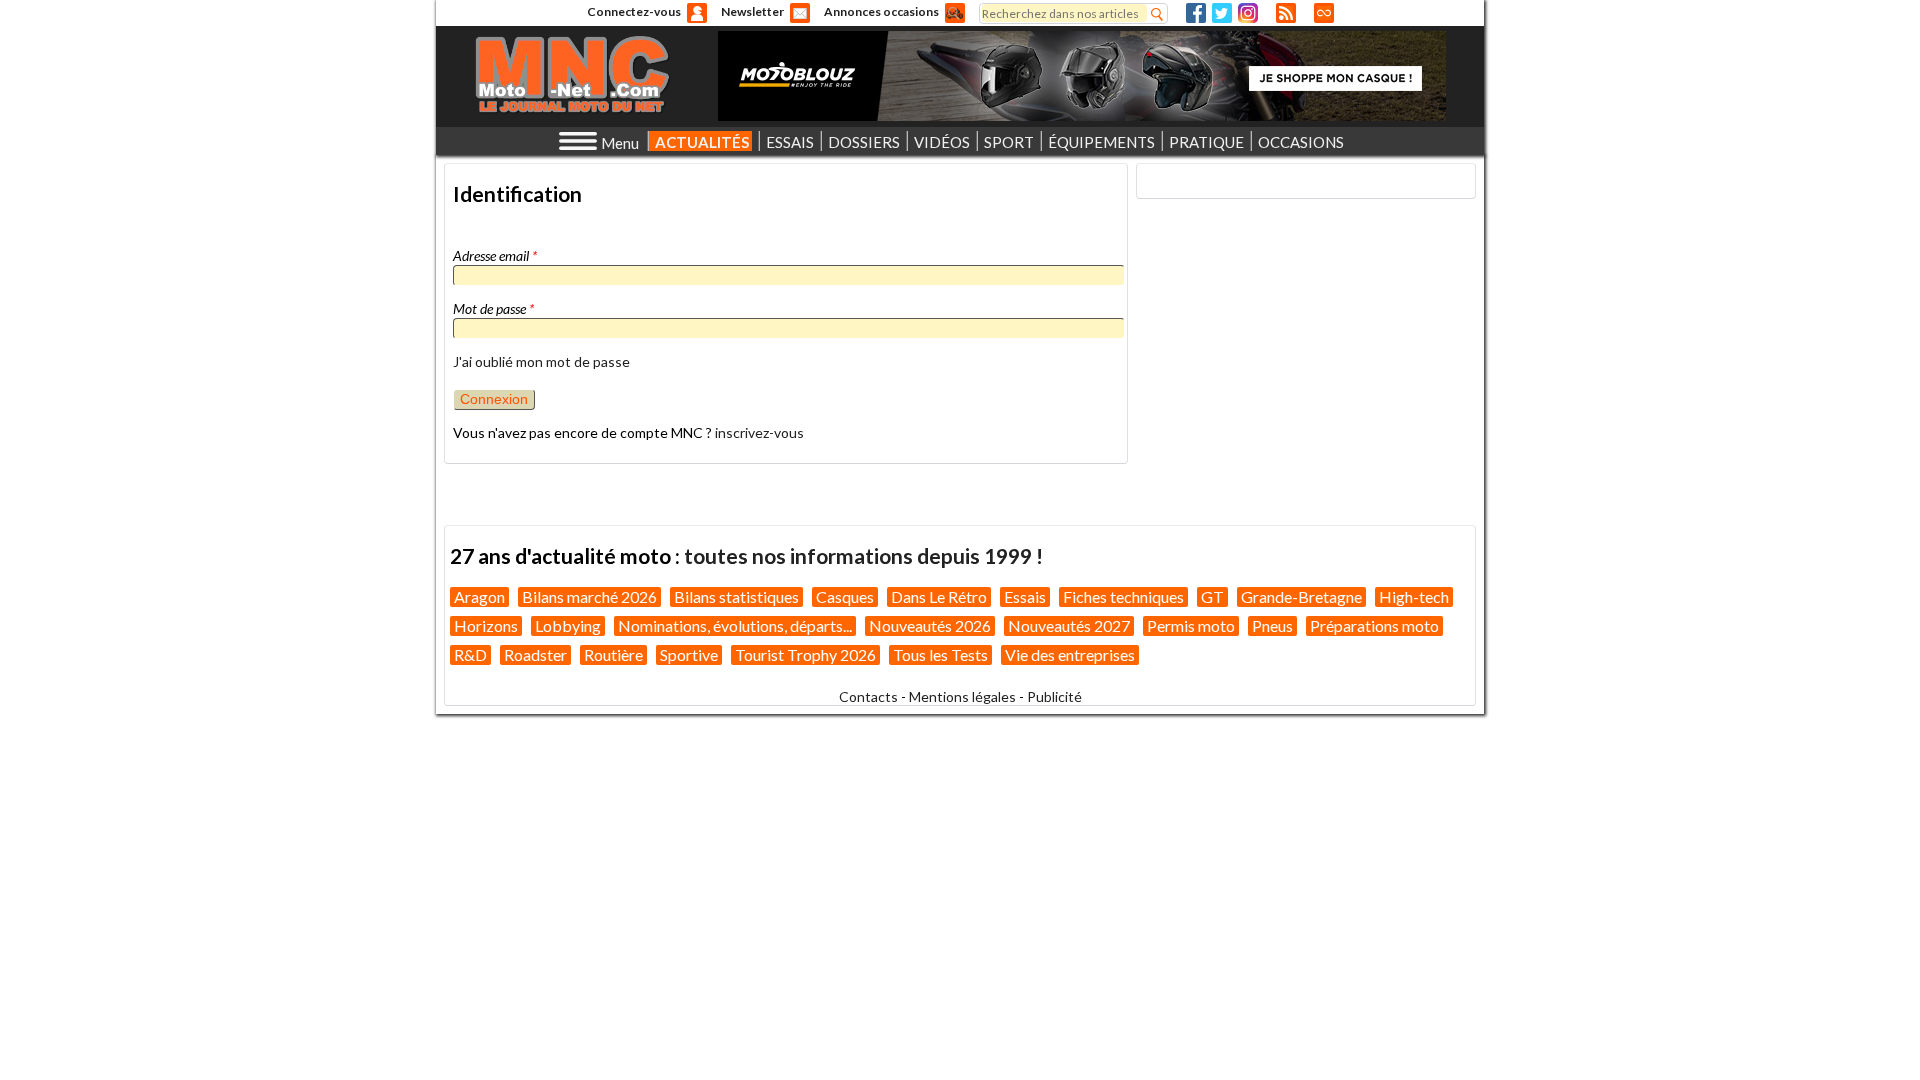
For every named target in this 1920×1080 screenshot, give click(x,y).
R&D (470, 654)
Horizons (486, 625)
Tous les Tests (940, 654)
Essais (1025, 596)
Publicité (1054, 696)
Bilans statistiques (736, 596)
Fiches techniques (1123, 596)
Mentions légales (962, 696)
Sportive (689, 654)
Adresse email (495, 255)
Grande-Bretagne (1301, 596)
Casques (845, 596)
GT (1212, 596)
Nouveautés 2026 (930, 625)
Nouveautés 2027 (1069, 625)
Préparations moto (1374, 625)
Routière (613, 654)
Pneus (1272, 625)
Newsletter (752, 11)
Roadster (535, 654)
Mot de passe (493, 308)
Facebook (1196, 13)
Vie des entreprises (1070, 654)
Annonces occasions (881, 11)
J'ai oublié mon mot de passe (541, 361)
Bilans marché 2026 (589, 596)
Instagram (1248, 13)
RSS (1286, 13)
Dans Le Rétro (939, 596)
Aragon (479, 596)
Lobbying (568, 625)
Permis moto (1191, 625)
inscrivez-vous (759, 432)
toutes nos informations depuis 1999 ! (863, 555)
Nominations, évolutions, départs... (735, 625)
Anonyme (697, 13)
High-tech (1414, 596)
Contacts (868, 696)
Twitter (1222, 13)
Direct (1324, 13)
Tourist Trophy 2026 (805, 654)
